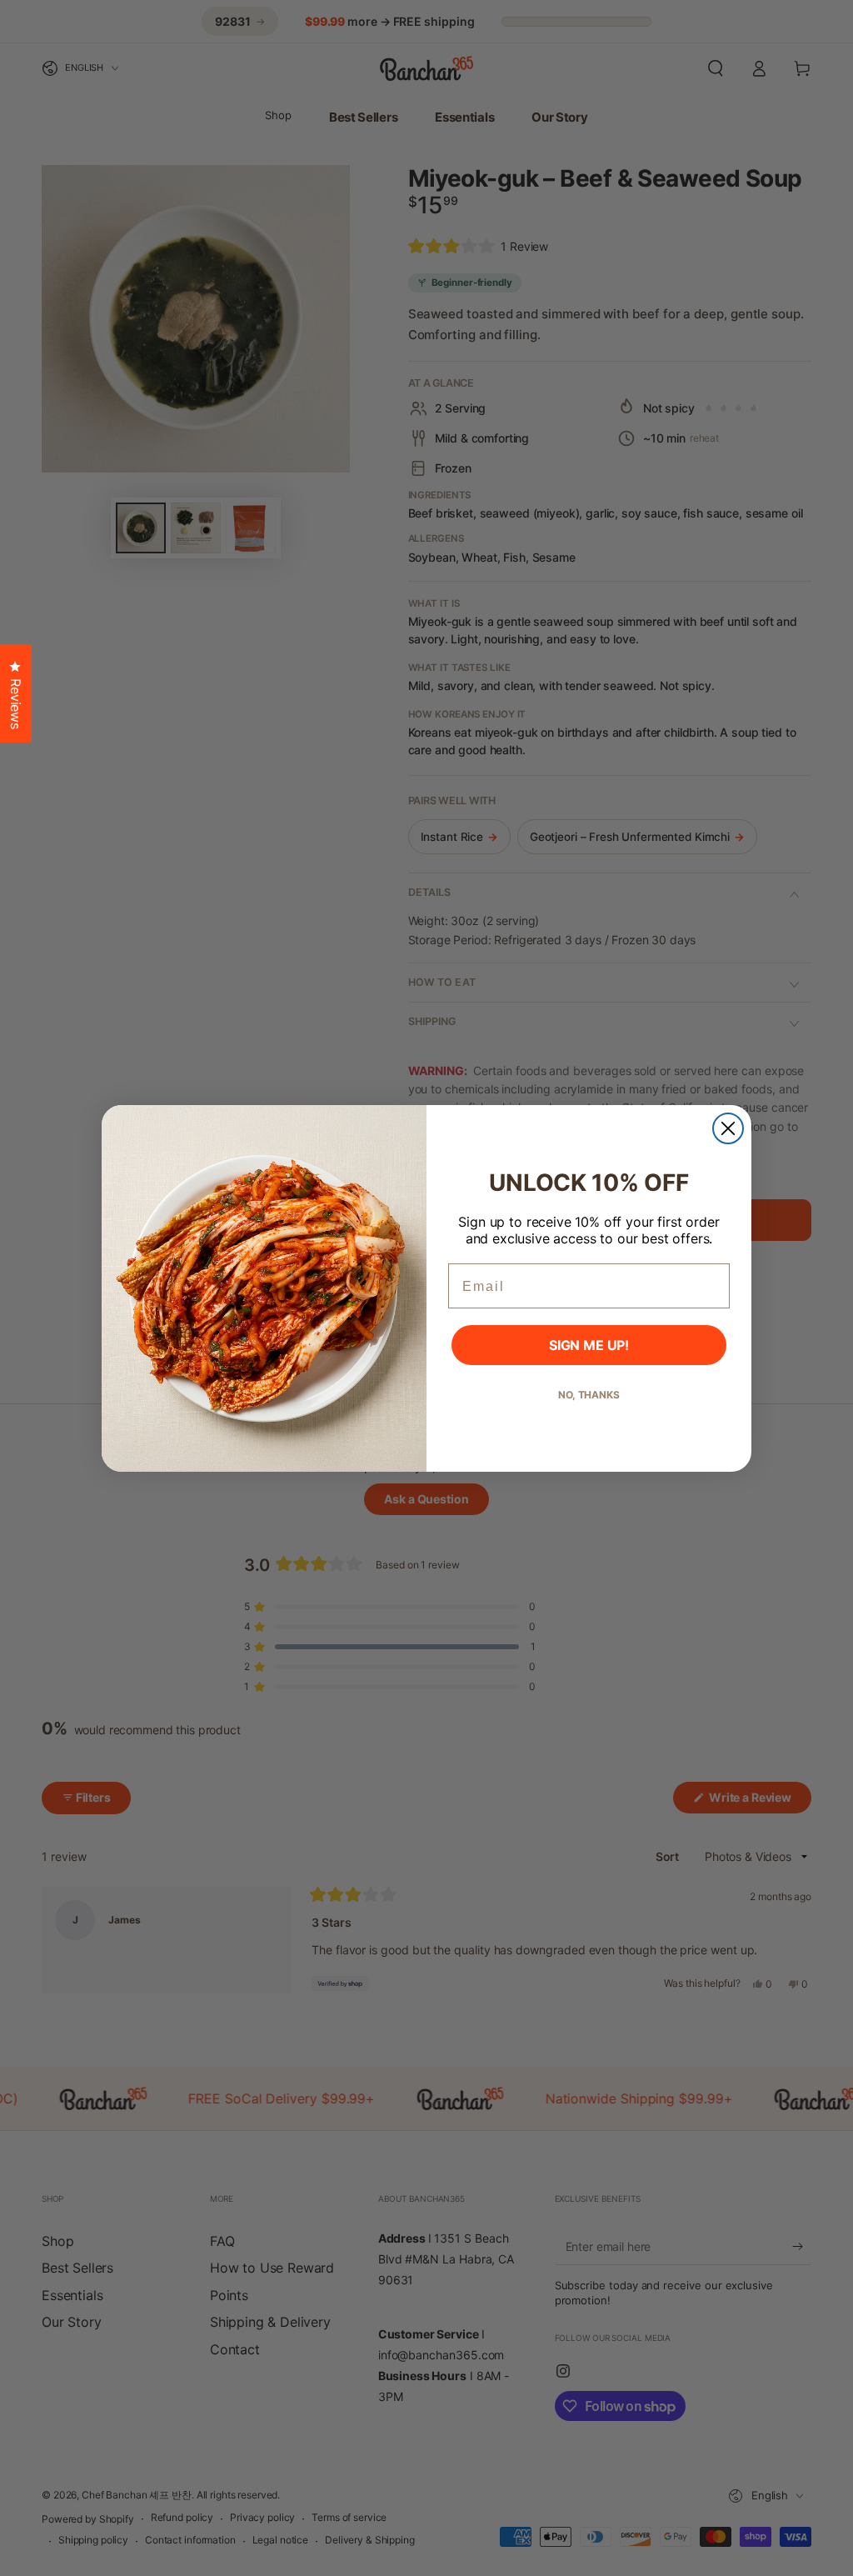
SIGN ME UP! (589, 1345)
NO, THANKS (589, 1395)
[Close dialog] (728, 1128)
